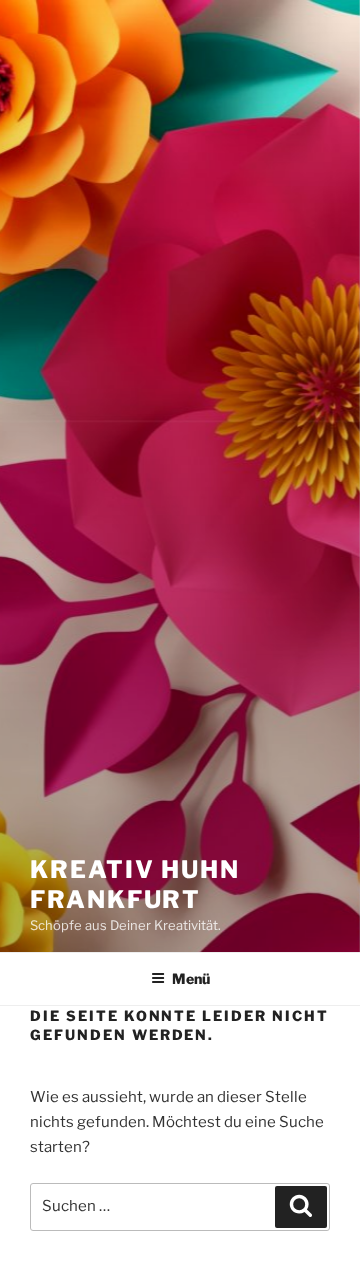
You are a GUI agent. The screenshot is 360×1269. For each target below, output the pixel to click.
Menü (191, 978)
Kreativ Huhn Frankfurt (135, 884)
